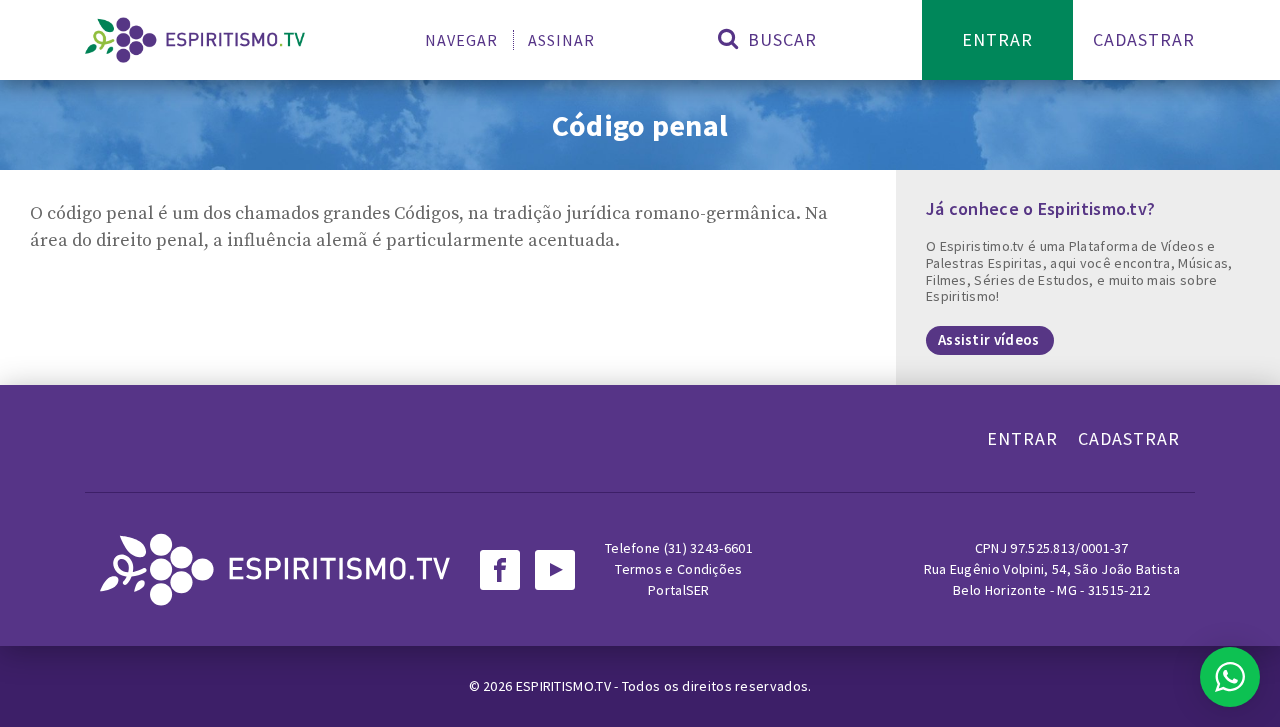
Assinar (561, 40)
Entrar (997, 39)
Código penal (640, 125)
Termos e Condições (678, 569)
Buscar (780, 39)
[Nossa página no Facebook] (500, 570)
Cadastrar (1144, 39)
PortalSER (679, 590)
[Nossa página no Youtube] (555, 570)
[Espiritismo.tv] (195, 40)
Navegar (461, 40)
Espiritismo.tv (565, 686)
